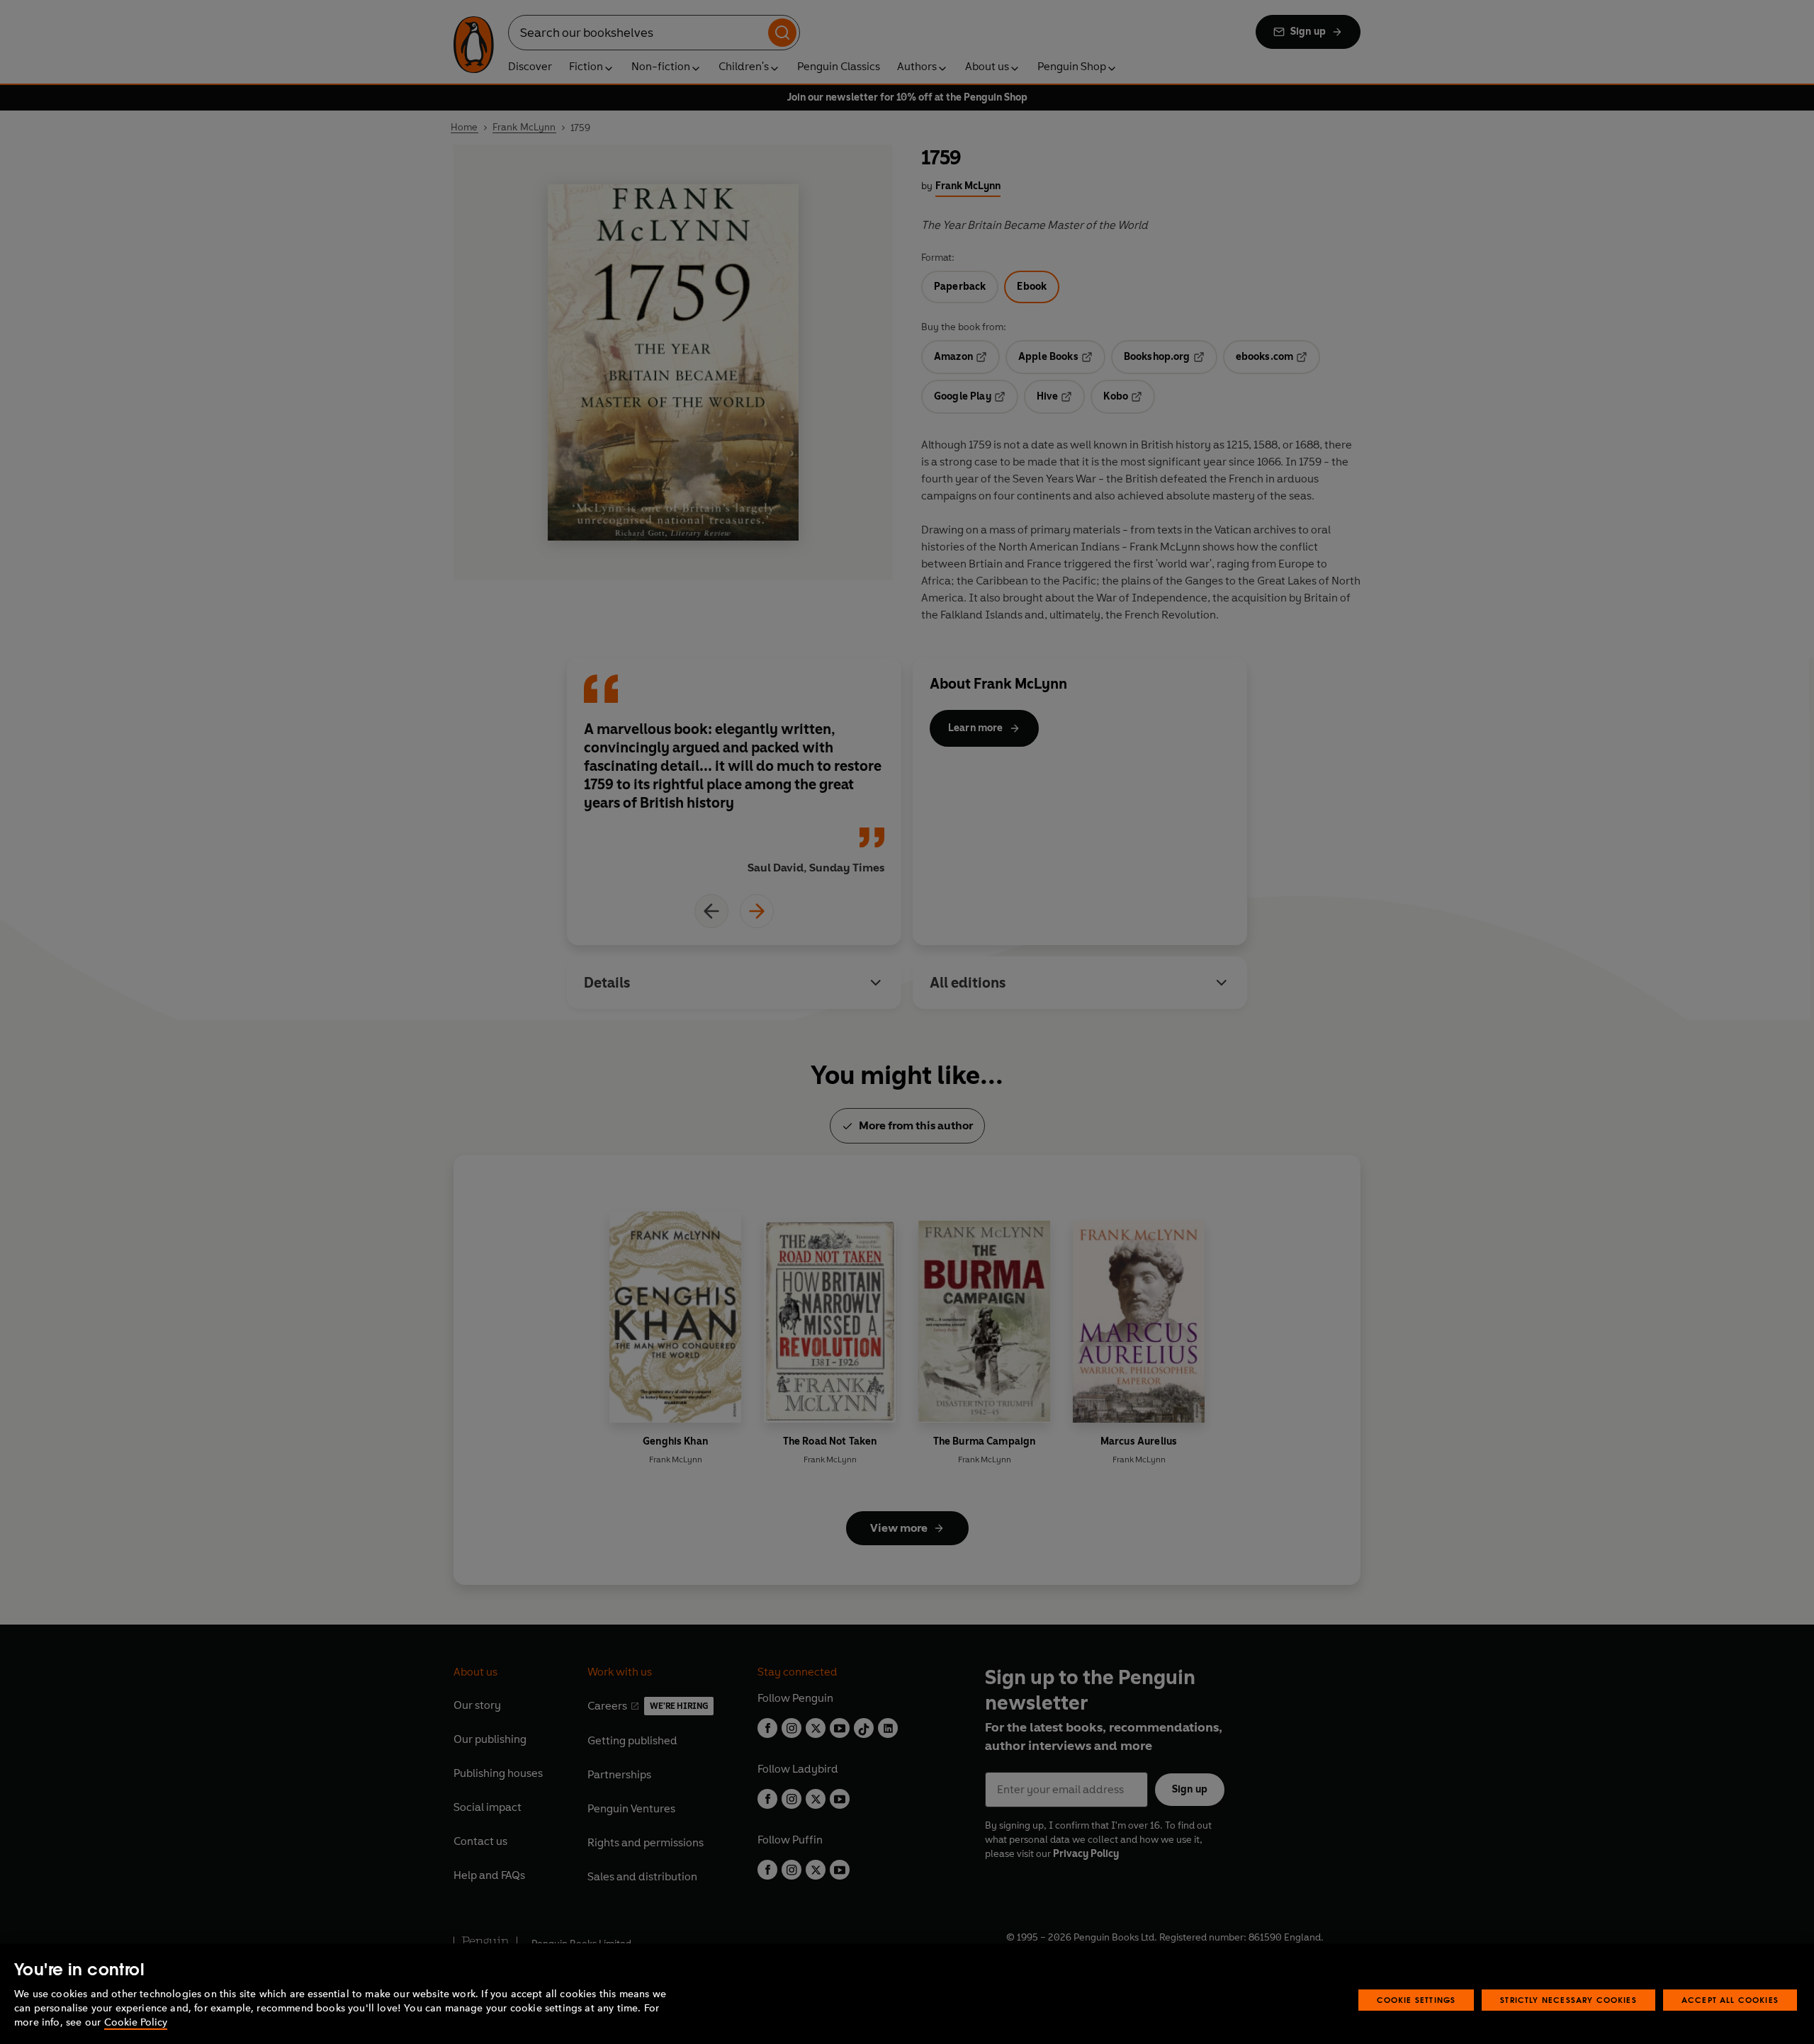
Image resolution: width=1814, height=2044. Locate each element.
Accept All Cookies (1730, 2000)
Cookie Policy (136, 2022)
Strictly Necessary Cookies (1568, 2000)
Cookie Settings (1416, 2000)
